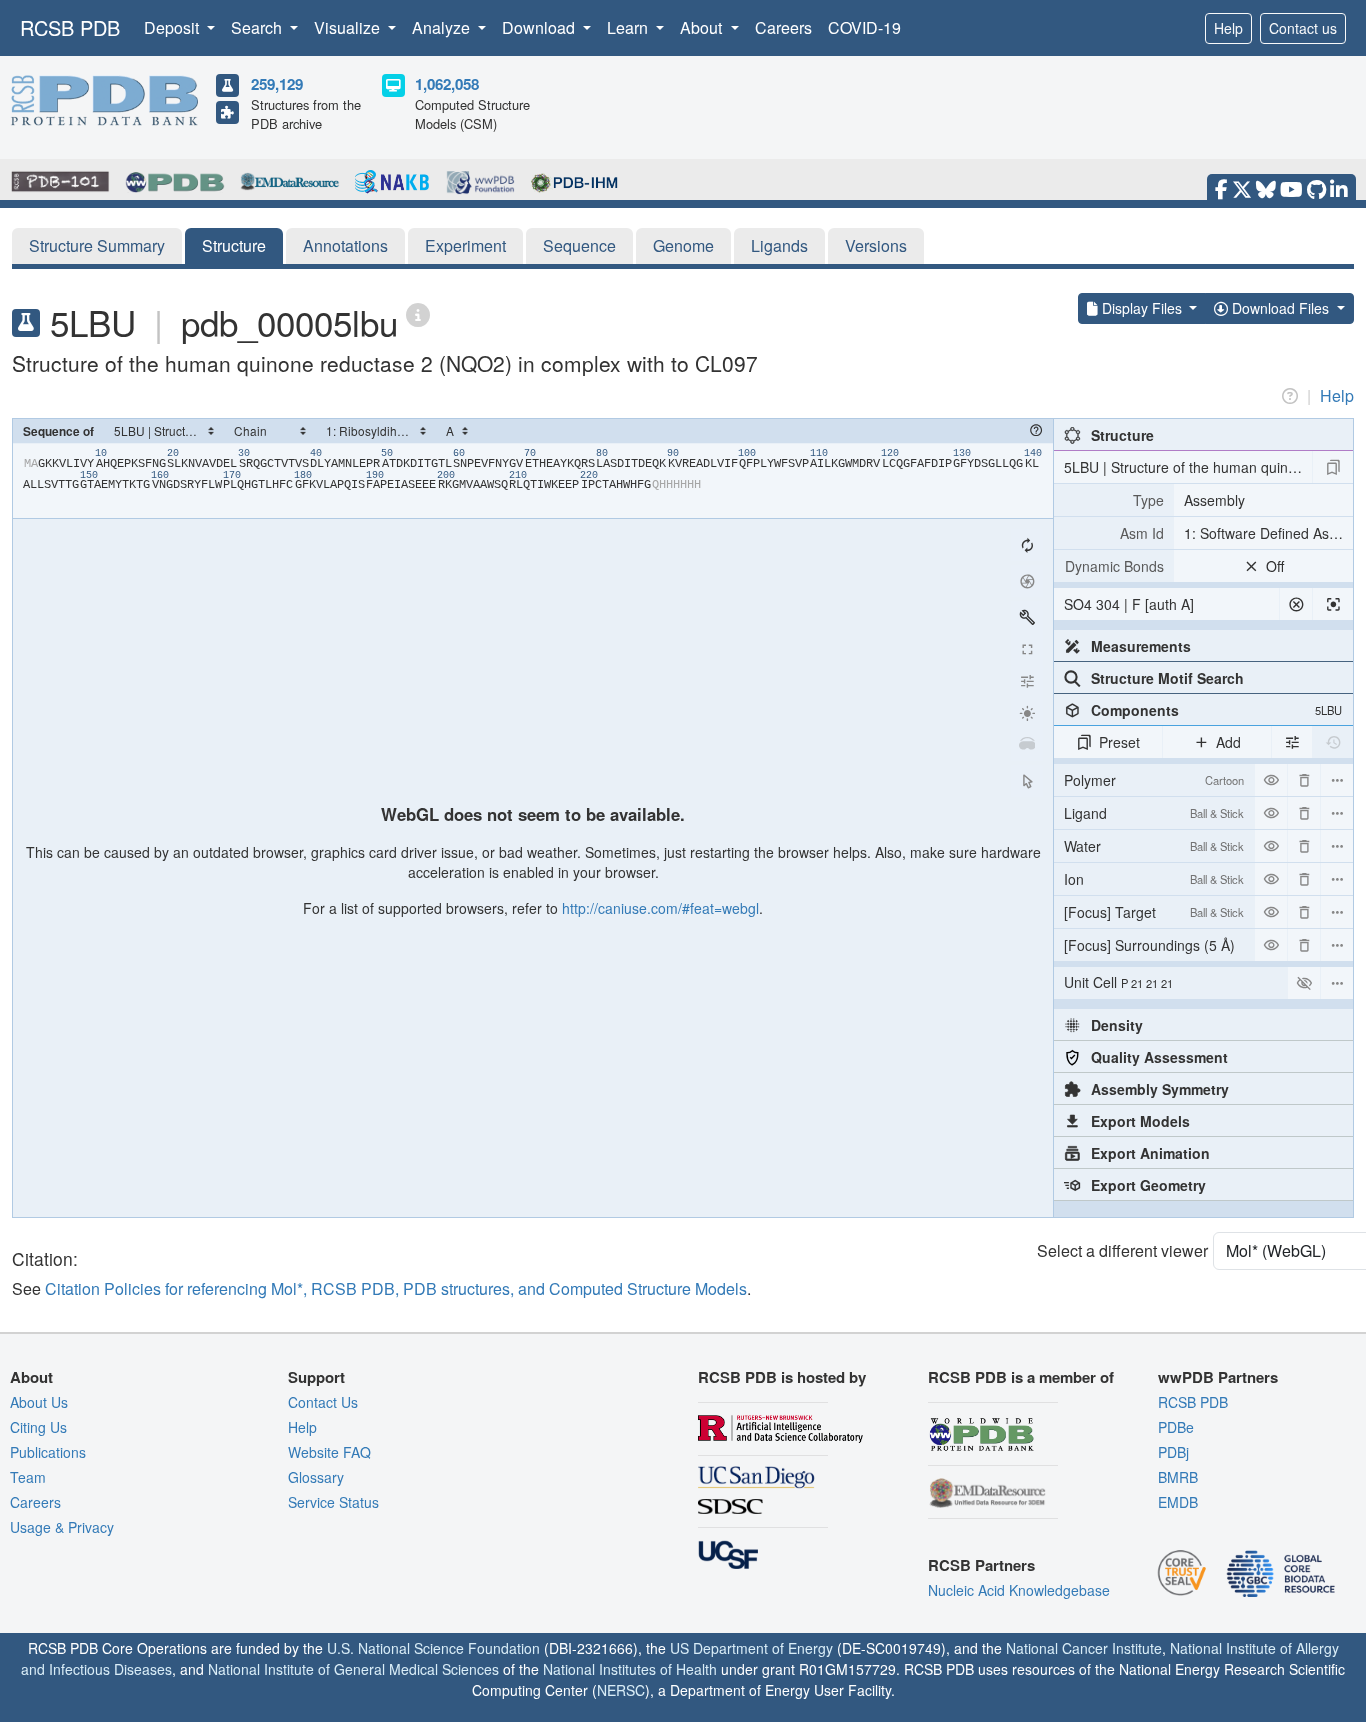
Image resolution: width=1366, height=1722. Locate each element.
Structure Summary (97, 245)
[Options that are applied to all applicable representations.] (1292, 742)
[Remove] (1304, 780)
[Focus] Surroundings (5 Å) (1154, 948)
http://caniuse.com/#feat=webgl (660, 908)
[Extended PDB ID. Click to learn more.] (418, 313)
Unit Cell (1118, 982)
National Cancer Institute (1084, 1648)
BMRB (1178, 1477)
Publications (48, 1452)
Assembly (1214, 500)
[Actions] (1337, 780)
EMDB (1178, 1502)
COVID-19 (864, 27)
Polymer (1154, 780)
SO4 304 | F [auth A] (1129, 604)
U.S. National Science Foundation (433, 1648)
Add (1228, 742)
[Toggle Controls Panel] (1027, 617)
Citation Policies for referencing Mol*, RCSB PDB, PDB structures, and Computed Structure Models (396, 1288)
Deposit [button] (173, 27)
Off (1275, 566)
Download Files (1280, 308)
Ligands (779, 245)
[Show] (1304, 983)
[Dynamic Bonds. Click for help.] (1114, 566)
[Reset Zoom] (1027, 545)
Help (1228, 28)
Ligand (1154, 813)
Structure (234, 245)
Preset (1119, 742)
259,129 (277, 84)
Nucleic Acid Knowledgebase (1019, 1590)
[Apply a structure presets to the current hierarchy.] (1333, 467)
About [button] (703, 27)
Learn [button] (629, 27)
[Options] (1337, 983)
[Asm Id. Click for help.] (1114, 533)
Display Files (1142, 308)
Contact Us (323, 1402)
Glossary (316, 1477)
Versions (876, 245)
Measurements (1141, 646)
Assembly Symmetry (1160, 1089)
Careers (783, 27)
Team (28, 1477)
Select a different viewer (1122, 1250)
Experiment (465, 245)
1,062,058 (447, 84)
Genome (683, 245)
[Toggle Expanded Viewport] (1027, 649)
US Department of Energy (751, 1648)
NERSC (621, 1690)
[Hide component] (1271, 780)
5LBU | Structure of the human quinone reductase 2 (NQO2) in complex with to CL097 (1188, 467)
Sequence (579, 245)
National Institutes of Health (630, 1669)
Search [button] (258, 27)
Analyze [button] (443, 27)
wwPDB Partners (1218, 1377)
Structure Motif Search (1167, 678)
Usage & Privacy (62, 1527)
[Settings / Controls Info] (1027, 681)
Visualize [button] (349, 27)
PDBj (1173, 1452)
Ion (1154, 879)
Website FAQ (329, 1452)
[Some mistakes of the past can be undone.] (1333, 742)
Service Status (333, 1502)
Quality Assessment (1159, 1057)
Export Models (1140, 1121)
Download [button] (540, 27)
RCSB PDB (70, 27)
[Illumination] (1027, 713)
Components (1216, 710)
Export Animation (1150, 1153)
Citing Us (38, 1427)
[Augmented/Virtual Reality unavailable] (1027, 745)
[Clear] (1296, 604)
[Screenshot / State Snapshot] (1027, 581)
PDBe (1176, 1427)
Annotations (345, 245)
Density (1117, 1025)
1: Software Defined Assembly (1268, 533)
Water (1154, 846)
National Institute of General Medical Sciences (353, 1669)
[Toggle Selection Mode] (1027, 781)
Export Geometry (1148, 1185)
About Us (39, 1402)
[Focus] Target (1154, 912)
